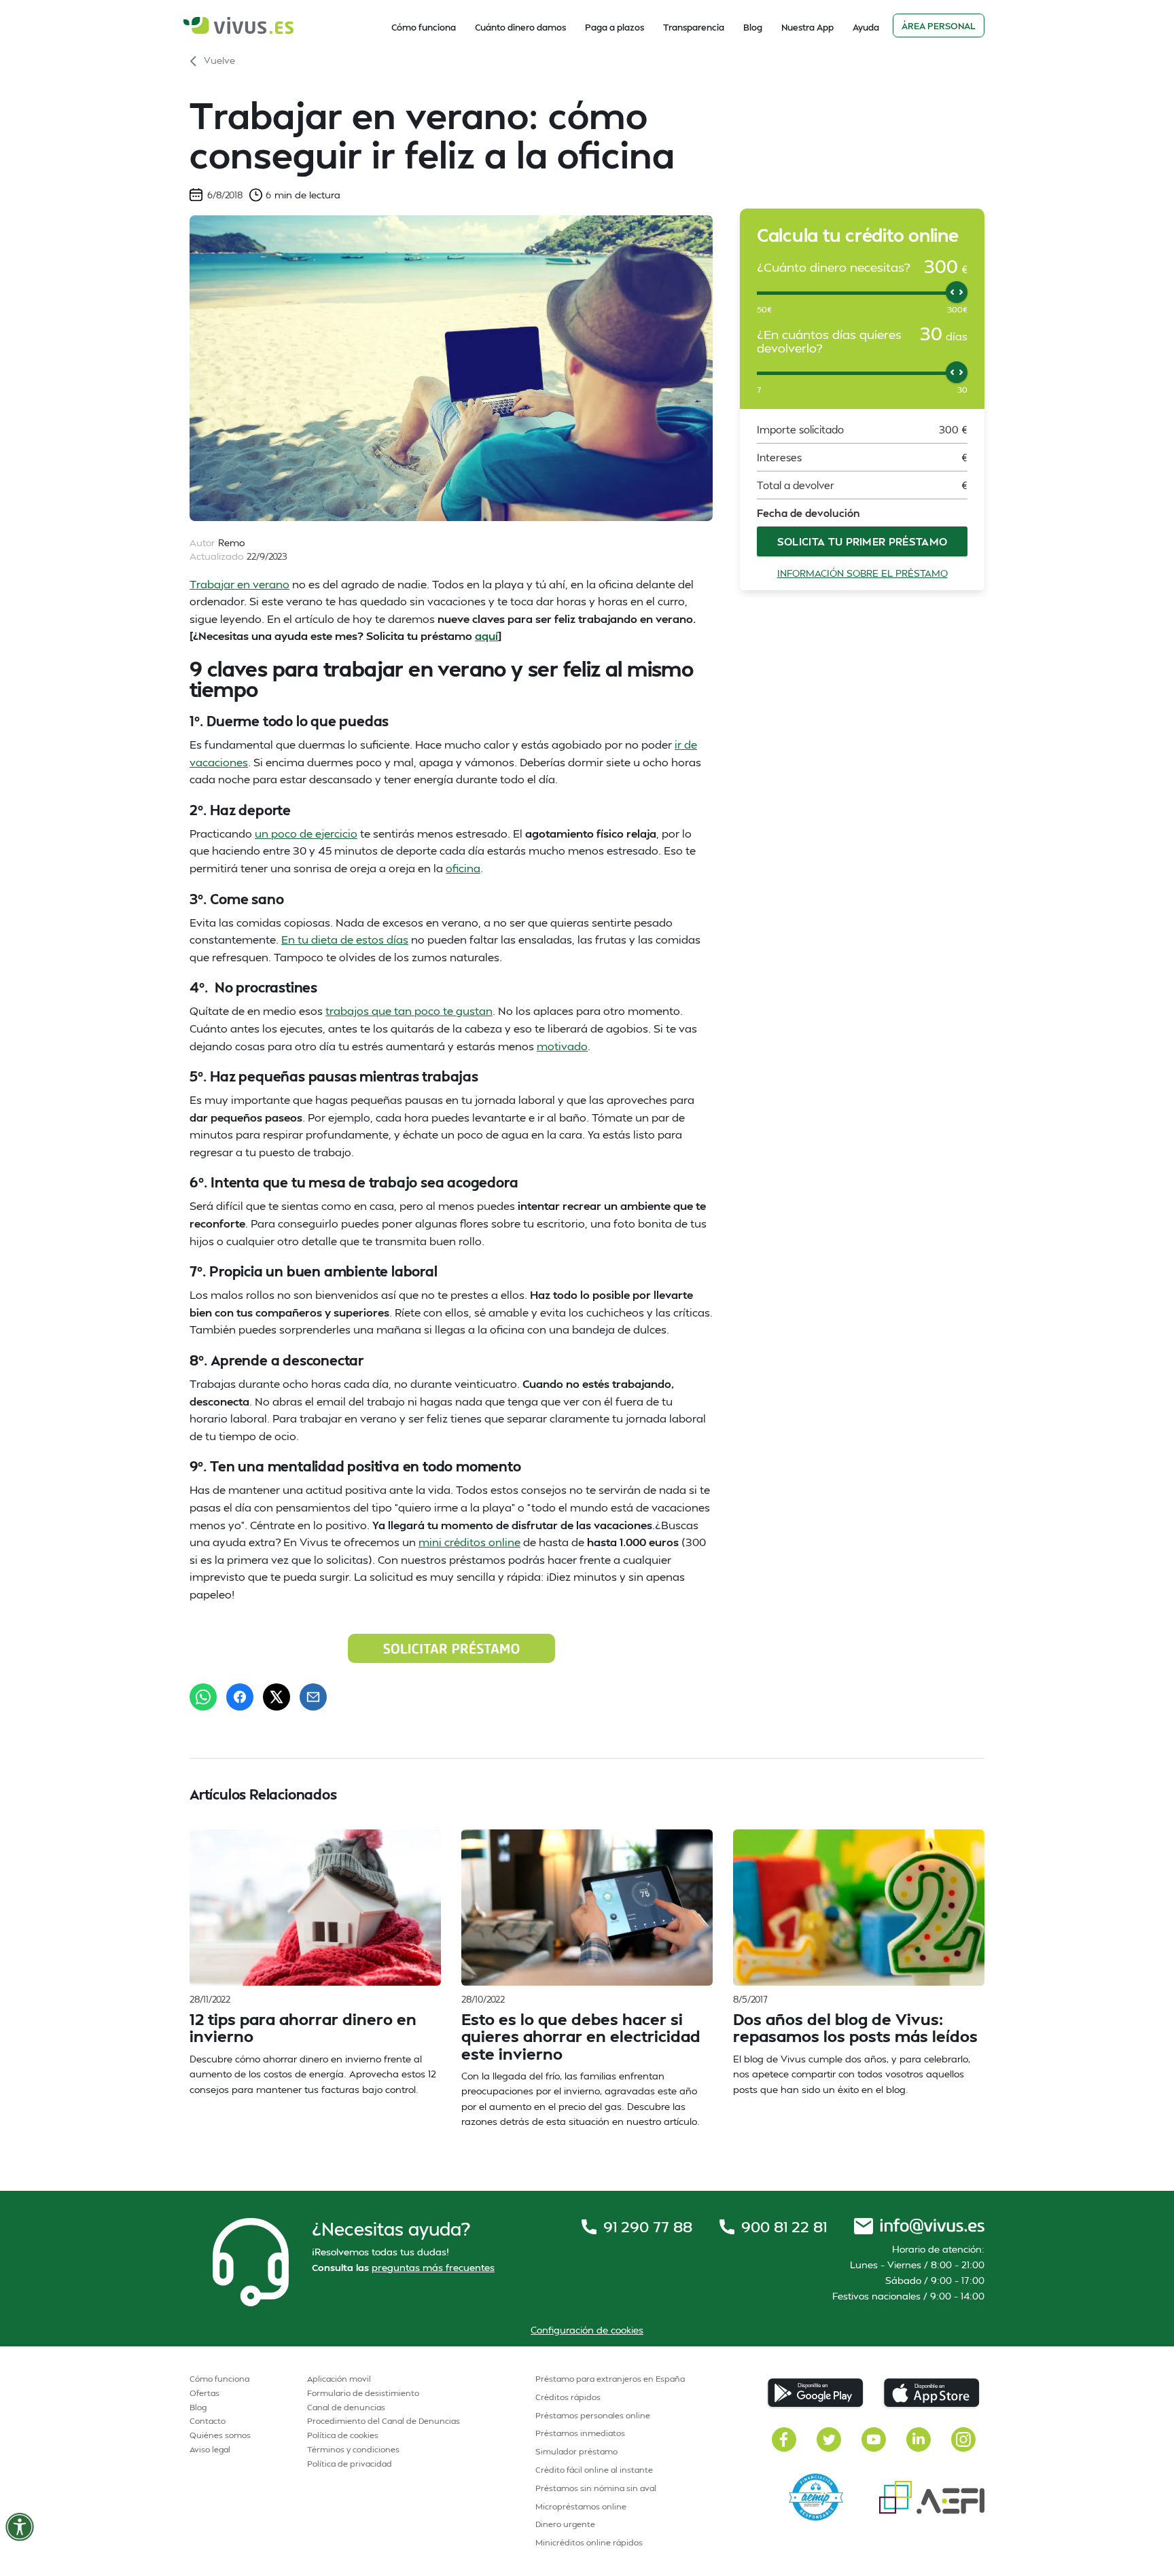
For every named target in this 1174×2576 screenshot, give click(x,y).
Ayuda (866, 27)
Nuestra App (807, 27)
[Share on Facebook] (240, 1697)
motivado (562, 1046)
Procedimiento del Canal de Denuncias (384, 2421)
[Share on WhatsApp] (203, 1697)
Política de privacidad (350, 2464)
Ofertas (204, 2393)
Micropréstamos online (581, 2506)
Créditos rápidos (568, 2397)
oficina (463, 868)
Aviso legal (210, 2449)
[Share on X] (277, 1697)
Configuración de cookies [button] (587, 2330)
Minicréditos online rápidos (589, 2542)
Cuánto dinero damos (520, 27)
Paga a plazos (615, 27)
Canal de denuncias (346, 2407)
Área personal (939, 26)
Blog (753, 27)
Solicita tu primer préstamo (862, 541)
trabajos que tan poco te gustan (409, 1010)
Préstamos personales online (593, 2415)
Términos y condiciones (353, 2449)
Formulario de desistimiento (363, 2393)
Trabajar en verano (239, 584)
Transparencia (694, 27)
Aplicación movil (339, 2379)
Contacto (208, 2421)
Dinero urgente (565, 2524)
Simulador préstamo (576, 2451)
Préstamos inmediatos (580, 2433)
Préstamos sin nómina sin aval (596, 2488)
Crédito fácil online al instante (594, 2470)
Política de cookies (343, 2435)
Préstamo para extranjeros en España (610, 2379)
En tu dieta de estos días (345, 939)
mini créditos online (469, 1542)
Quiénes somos (220, 2435)
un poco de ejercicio (306, 833)
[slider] (957, 292)
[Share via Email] (313, 1697)
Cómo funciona (424, 27)
